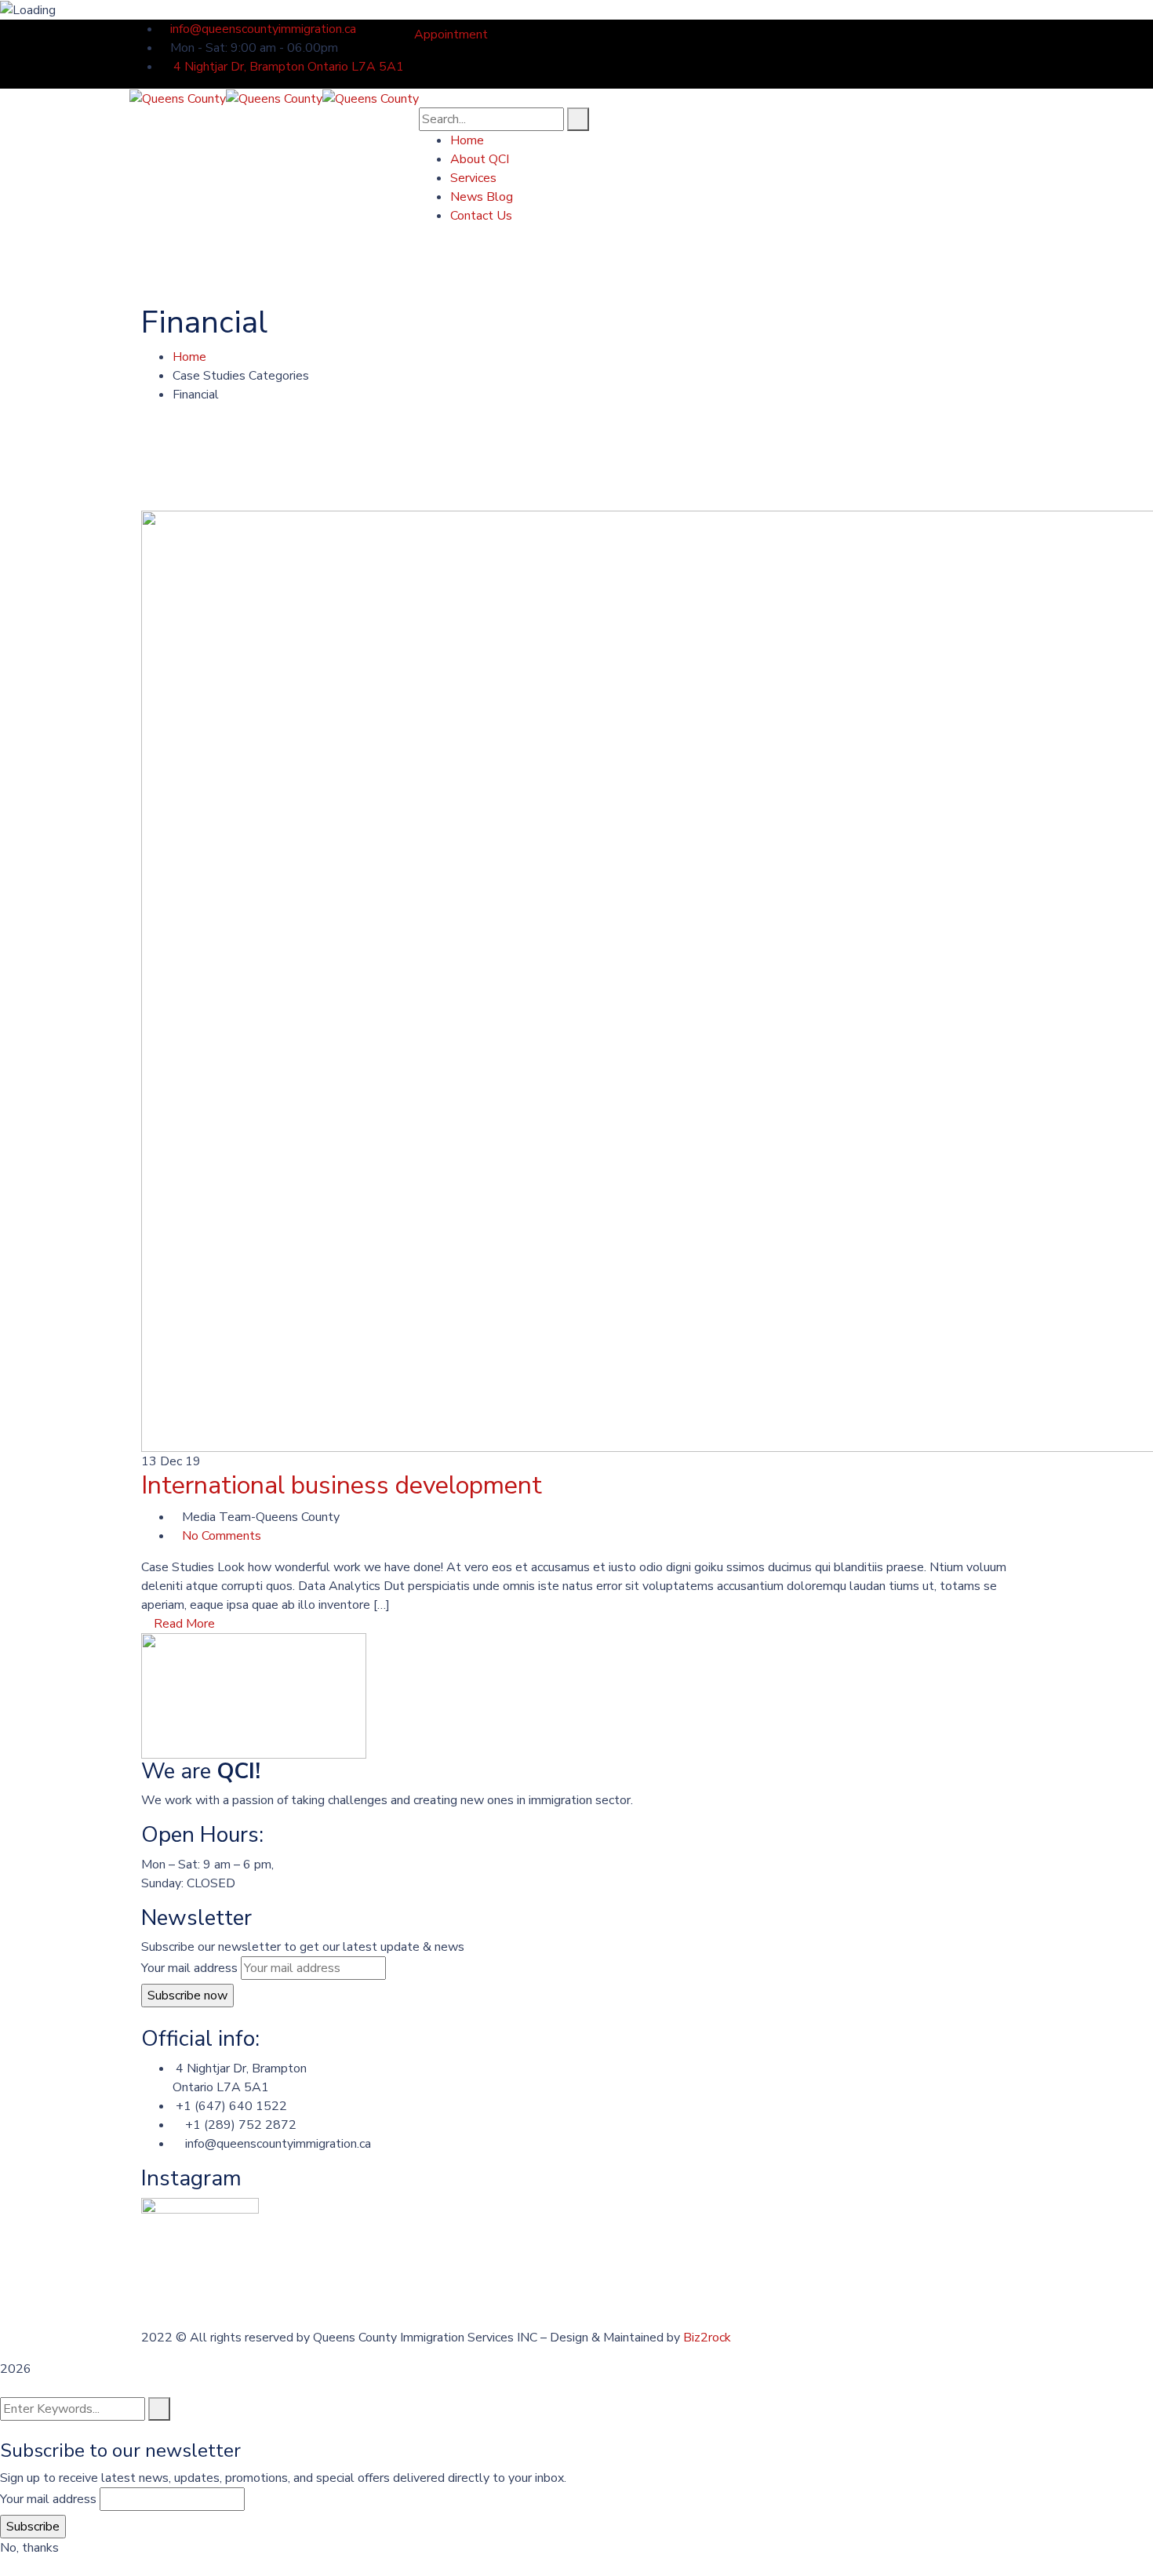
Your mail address (189, 1968)
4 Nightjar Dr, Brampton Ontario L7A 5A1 (287, 67)
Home (189, 357)
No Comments (222, 1536)
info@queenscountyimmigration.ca (263, 29)
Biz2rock (707, 2338)
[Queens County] (178, 98)
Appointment (451, 35)
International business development (342, 1485)
